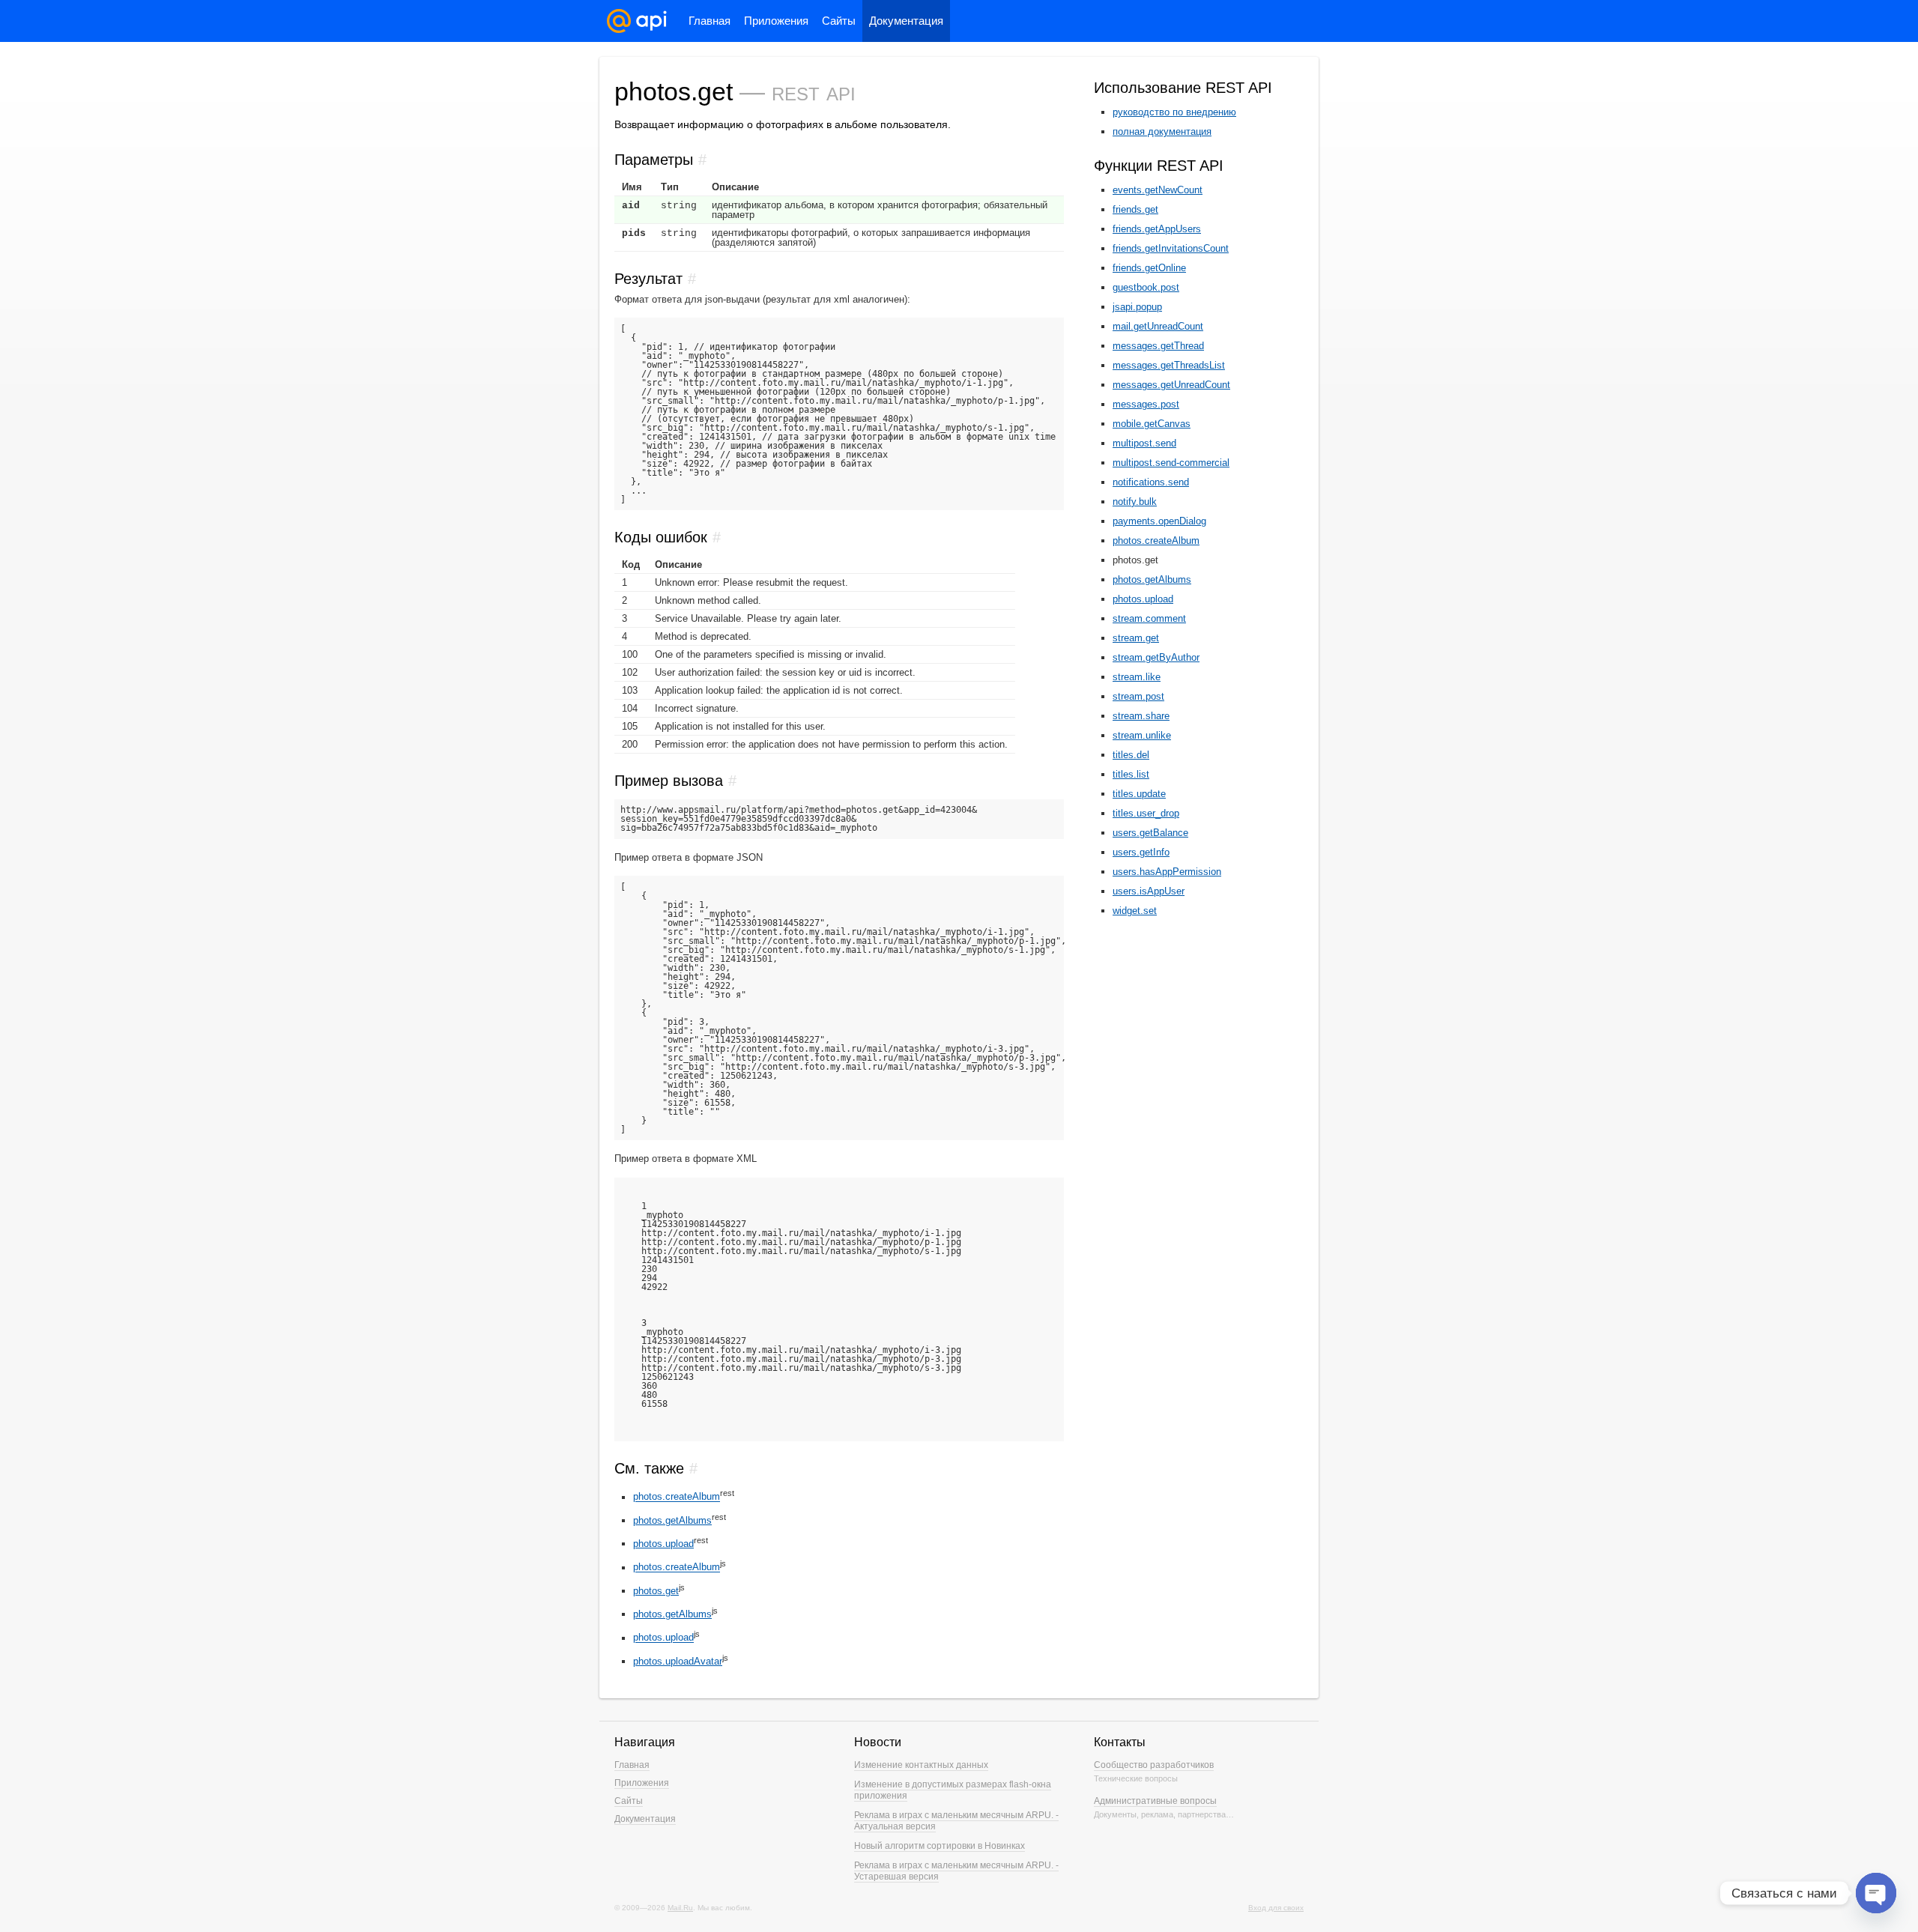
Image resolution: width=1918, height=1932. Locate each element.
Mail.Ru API (637, 21)
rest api (814, 91)
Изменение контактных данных (921, 1765)
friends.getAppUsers (1157, 229)
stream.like (1137, 677)
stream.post (1138, 696)
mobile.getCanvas (1152, 424)
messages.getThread (1158, 346)
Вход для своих (1276, 1908)
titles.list (1131, 774)
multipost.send (1144, 443)
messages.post (1146, 404)
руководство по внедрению (1174, 112)
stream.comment (1149, 618)
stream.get (1136, 638)
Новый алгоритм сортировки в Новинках (940, 1846)
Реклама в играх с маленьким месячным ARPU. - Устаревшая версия (956, 1871)
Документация (906, 21)
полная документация (1162, 131)
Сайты (839, 21)
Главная (710, 21)
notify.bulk (1135, 502)
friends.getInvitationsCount (1171, 248)
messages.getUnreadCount (1171, 385)
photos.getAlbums (672, 1520)
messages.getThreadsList (1169, 365)
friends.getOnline (1149, 268)
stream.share (1141, 716)
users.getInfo (1141, 852)
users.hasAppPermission (1167, 872)
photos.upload (663, 1544)
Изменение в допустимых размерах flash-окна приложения (953, 1790)
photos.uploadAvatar (678, 1661)
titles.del (1131, 755)
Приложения (776, 21)
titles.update (1139, 794)
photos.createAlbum (677, 1497)
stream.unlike (1142, 735)
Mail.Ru (680, 1908)
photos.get (656, 1591)
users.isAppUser (1149, 891)
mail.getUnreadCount (1158, 326)
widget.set (1135, 911)
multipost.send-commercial (1171, 463)
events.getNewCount (1158, 190)
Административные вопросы (1155, 1801)
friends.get (1135, 209)
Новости (878, 1742)
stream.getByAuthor (1156, 657)
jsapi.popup (1137, 307)
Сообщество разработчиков (1154, 1765)
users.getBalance (1150, 833)
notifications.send (1151, 482)
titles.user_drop (1146, 813)
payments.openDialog (1159, 521)
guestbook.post (1146, 287)
